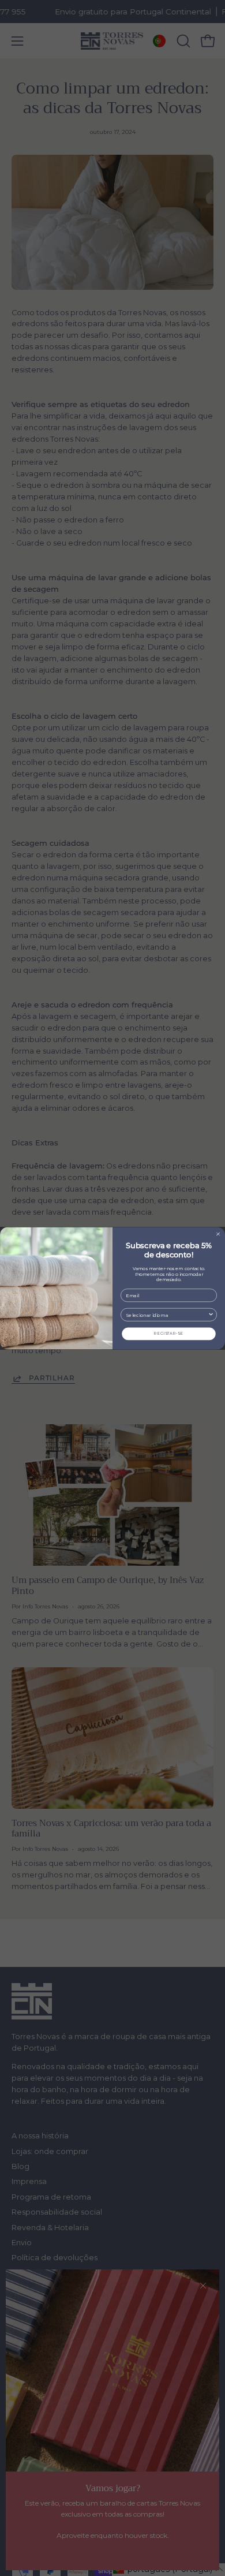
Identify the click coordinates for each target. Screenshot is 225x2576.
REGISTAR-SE (168, 1333)
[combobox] (167, 1315)
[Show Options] (211, 1315)
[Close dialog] (218, 1234)
